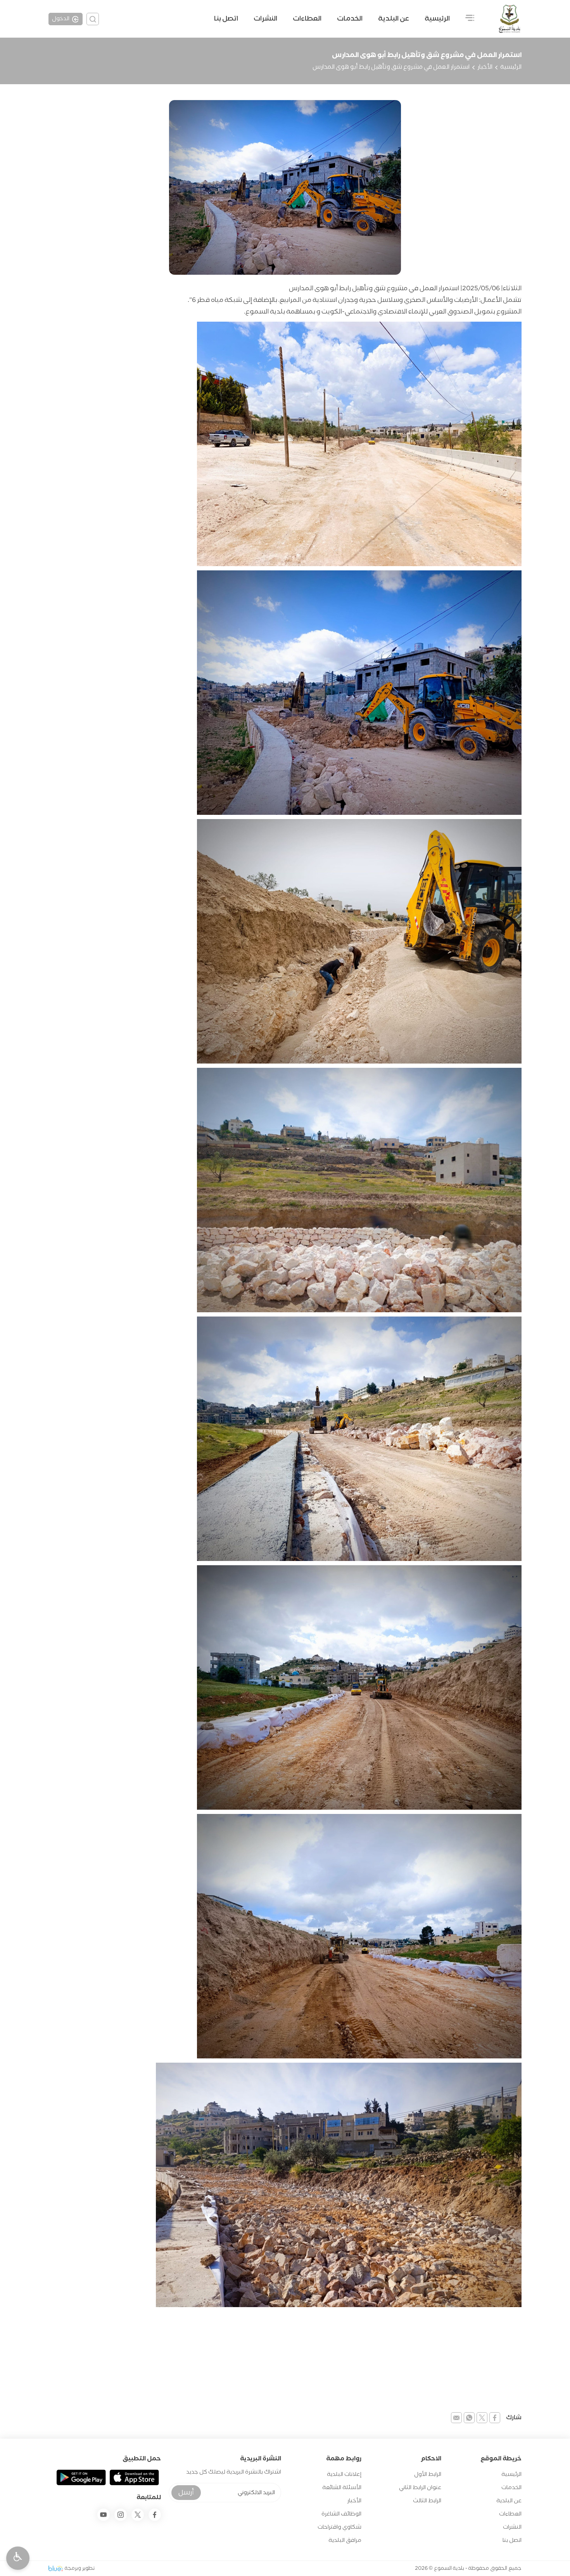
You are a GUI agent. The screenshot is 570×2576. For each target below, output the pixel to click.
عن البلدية (509, 2501)
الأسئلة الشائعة (342, 2488)
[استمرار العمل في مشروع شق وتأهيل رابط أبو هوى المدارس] (285, 187)
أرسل (186, 2493)
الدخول (61, 19)
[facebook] (495, 2418)
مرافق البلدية (345, 2540)
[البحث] (93, 19)
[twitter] (482, 2418)
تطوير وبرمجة (80, 2568)
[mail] (456, 2418)
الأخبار (485, 67)
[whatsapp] (469, 2418)
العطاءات (307, 19)
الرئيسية (437, 19)
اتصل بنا (226, 19)
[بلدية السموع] (510, 19)
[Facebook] (155, 2515)
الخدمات (350, 19)
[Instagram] (121, 2515)
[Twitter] (138, 2515)
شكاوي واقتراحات (339, 2527)
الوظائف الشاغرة (341, 2514)
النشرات (265, 19)
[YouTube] (104, 2515)
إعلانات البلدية (344, 2475)
